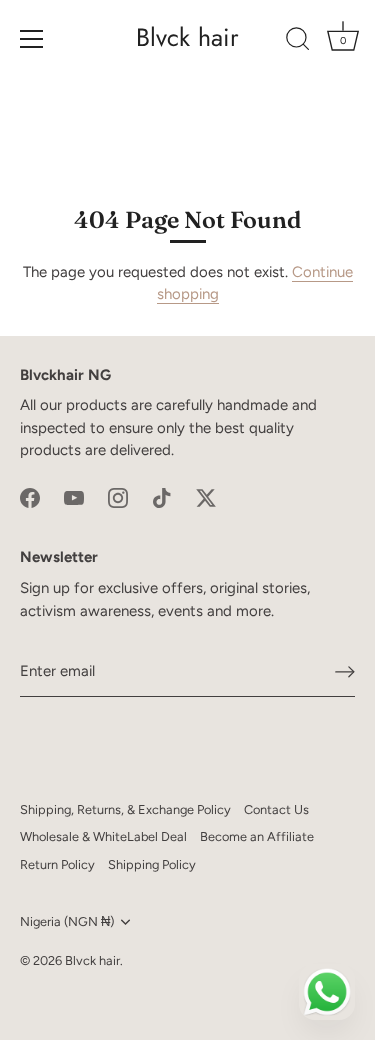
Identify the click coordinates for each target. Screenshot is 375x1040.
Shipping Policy (152, 864)
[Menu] (32, 39)
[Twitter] (206, 497)
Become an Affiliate (257, 836)
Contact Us (276, 809)
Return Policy (57, 864)
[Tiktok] (162, 497)
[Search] (298, 42)
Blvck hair (187, 37)
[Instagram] (118, 497)
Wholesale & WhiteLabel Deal (103, 836)
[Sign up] (345, 672)
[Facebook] (30, 497)
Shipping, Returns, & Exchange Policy (125, 809)
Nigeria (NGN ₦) (67, 921)
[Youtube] (74, 497)
